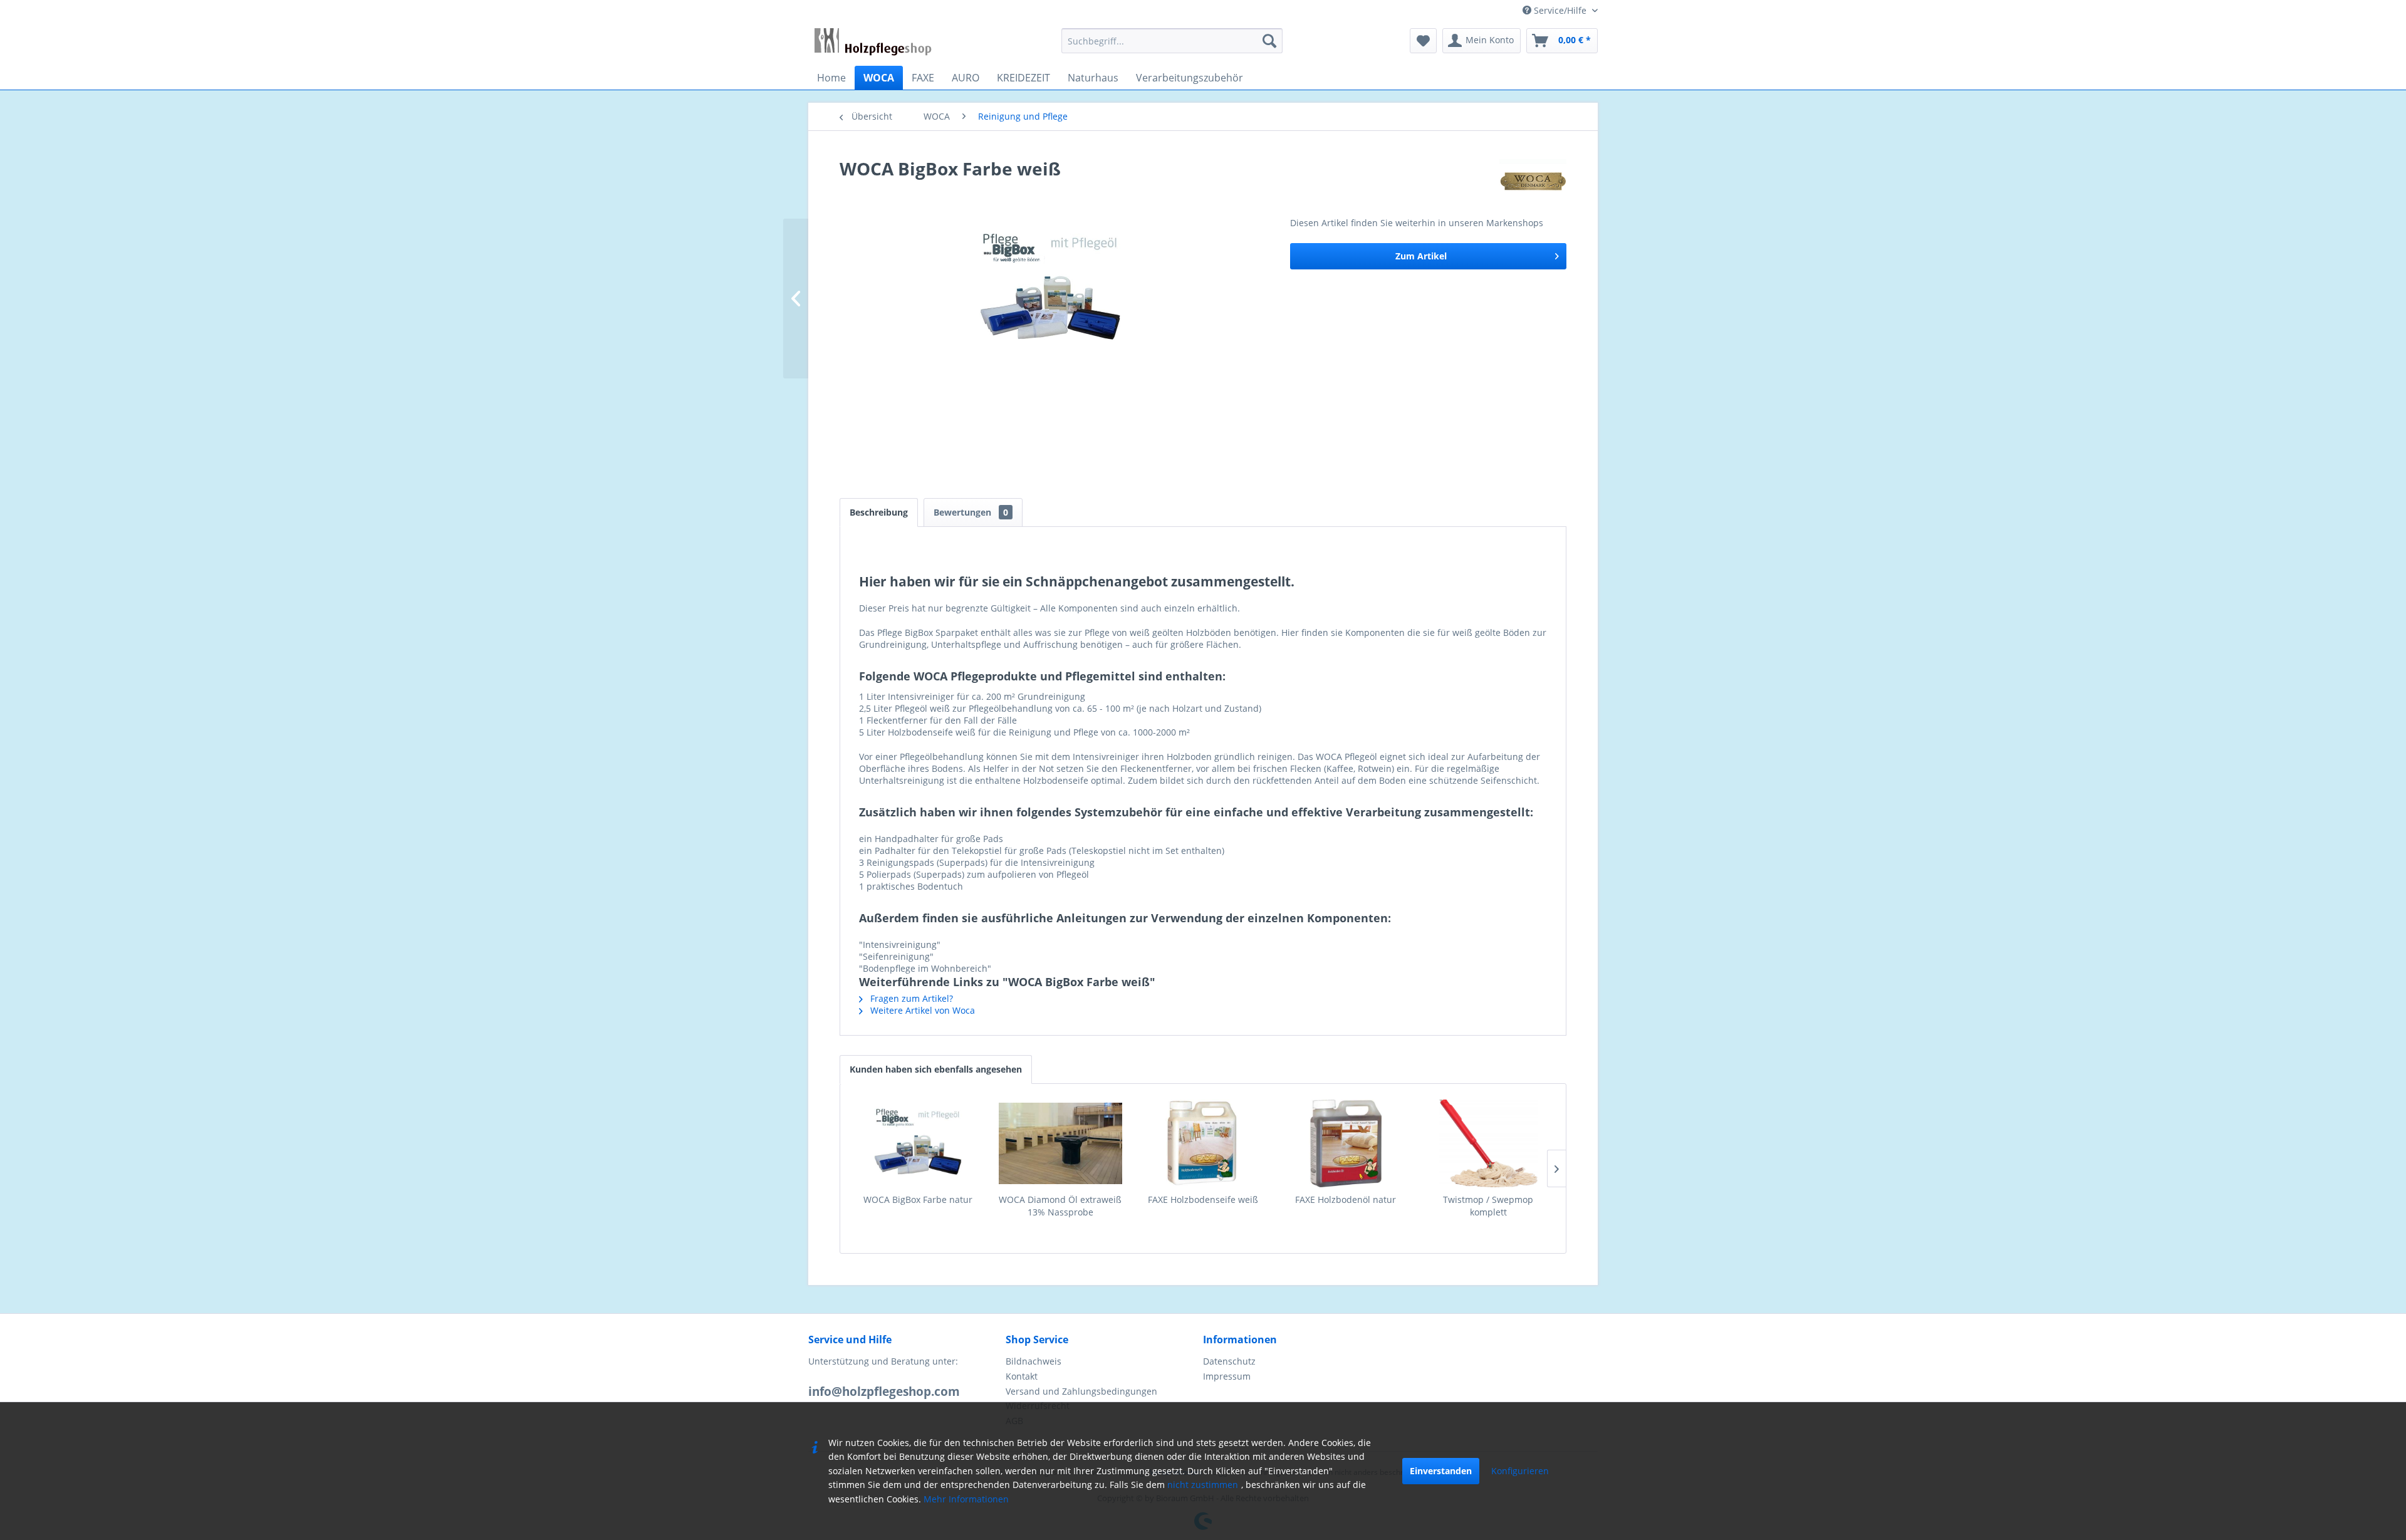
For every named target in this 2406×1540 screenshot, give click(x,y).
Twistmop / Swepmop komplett (1488, 1206)
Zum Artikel (1421, 256)
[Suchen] (1269, 41)
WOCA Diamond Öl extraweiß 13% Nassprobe (1060, 1206)
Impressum (1227, 1376)
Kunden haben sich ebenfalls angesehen (936, 1069)
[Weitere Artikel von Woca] (1533, 181)
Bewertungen (971, 512)
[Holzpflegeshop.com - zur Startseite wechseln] (873, 44)
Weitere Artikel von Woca (921, 1010)
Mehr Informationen (966, 1499)
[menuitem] (1172, 41)
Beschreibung (879, 512)
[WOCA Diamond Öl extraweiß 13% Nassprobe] (1061, 1143)
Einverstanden (1441, 1471)
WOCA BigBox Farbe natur (918, 1199)
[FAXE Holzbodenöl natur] (1346, 1143)
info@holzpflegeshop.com (884, 1392)
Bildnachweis (1034, 1361)
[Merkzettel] (1423, 41)
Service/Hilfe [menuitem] (1560, 10)
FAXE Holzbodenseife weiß (1203, 1199)
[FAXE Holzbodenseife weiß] (1203, 1143)
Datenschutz (1229, 1361)
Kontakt (1022, 1376)
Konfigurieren (1520, 1471)
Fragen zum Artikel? (910, 998)
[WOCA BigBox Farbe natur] (918, 1143)
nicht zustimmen (1203, 1485)
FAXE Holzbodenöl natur (1346, 1199)
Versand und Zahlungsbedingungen (1081, 1391)
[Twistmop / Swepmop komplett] (1488, 1143)
